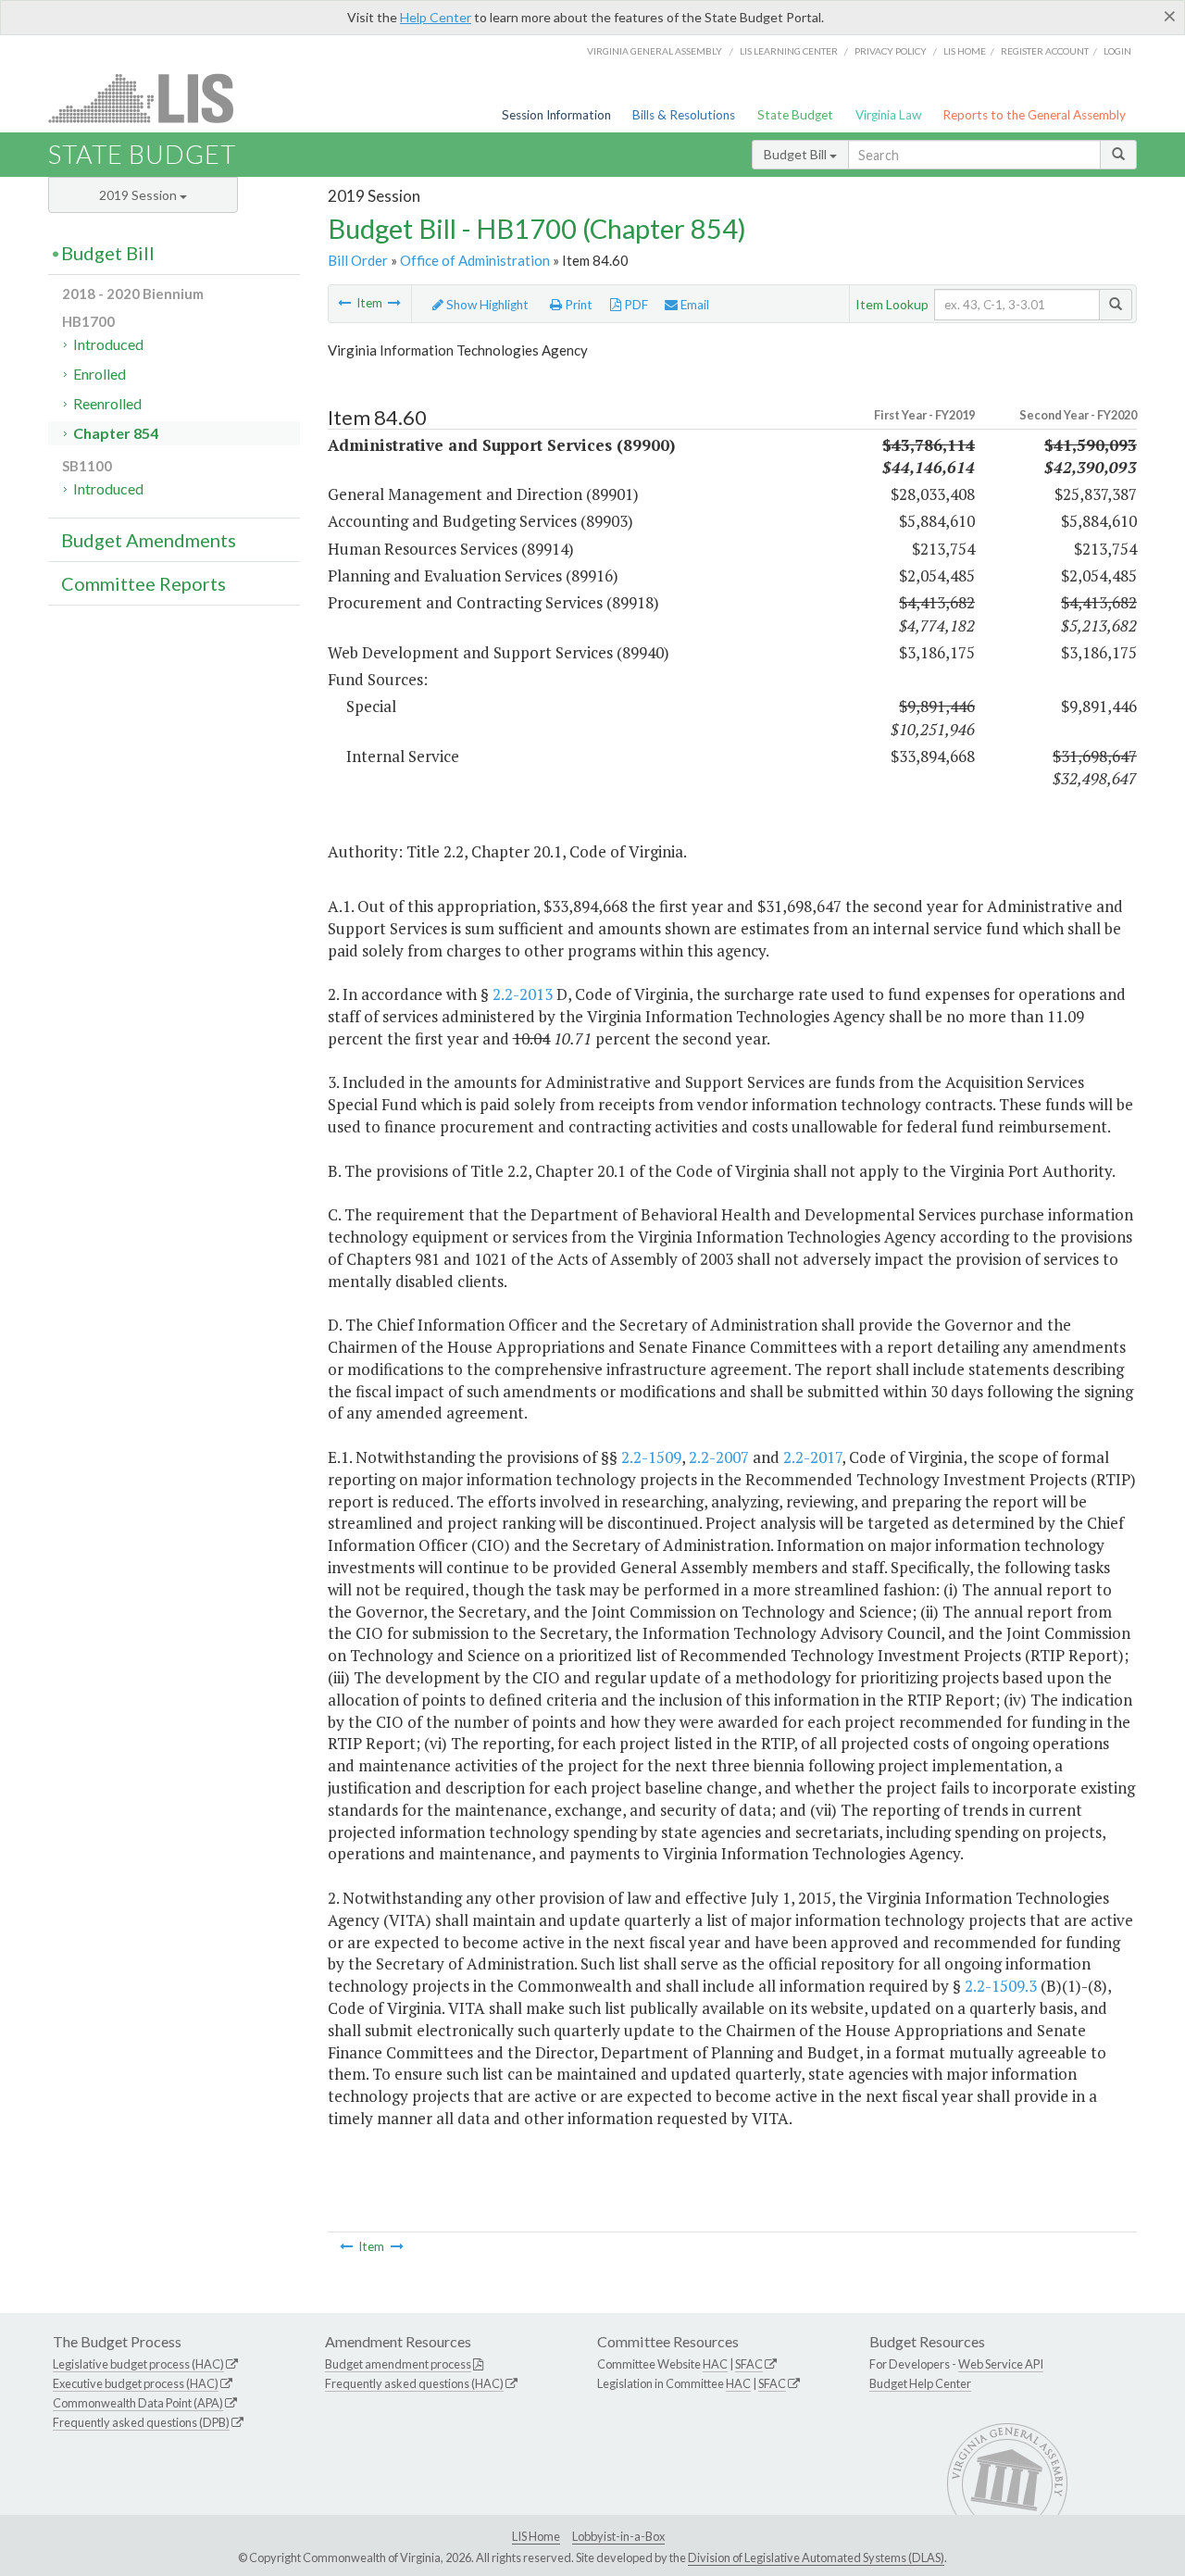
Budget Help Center (920, 2383)
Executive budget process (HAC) (136, 2383)
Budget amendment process (398, 2364)
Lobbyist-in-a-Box (618, 2536)
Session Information (556, 115)
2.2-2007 (719, 1457)
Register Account (1045, 51)
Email (693, 305)
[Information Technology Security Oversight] (394, 303)
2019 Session (139, 195)
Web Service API (1001, 2364)
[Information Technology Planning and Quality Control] (344, 303)
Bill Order (358, 260)
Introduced (108, 344)
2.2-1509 (651, 1457)
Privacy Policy (891, 51)
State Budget (795, 115)
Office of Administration (475, 260)
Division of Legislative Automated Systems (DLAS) (816, 2557)
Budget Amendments (149, 540)
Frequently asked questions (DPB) (141, 2422)
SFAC (749, 2364)
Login (1117, 51)
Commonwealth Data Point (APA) (138, 2403)
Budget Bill (797, 154)
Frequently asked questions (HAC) (414, 2383)
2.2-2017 (812, 1457)
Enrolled (100, 374)
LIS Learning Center (789, 51)
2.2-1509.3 (1001, 1986)
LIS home (965, 51)
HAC (715, 2364)
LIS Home (536, 2536)
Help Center (436, 17)
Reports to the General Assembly (1034, 115)
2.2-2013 (523, 994)
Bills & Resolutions (684, 115)
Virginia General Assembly (655, 51)
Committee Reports (143, 583)
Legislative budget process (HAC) (138, 2364)
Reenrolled (107, 403)
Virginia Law (888, 115)
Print (577, 305)
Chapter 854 (116, 433)
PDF (635, 305)
